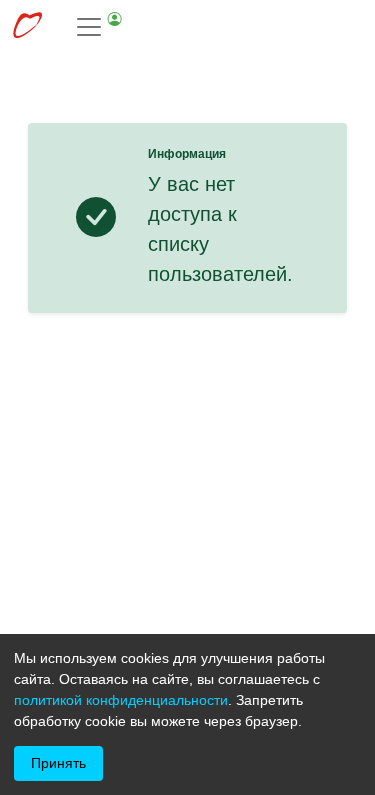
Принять (58, 763)
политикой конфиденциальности (121, 700)
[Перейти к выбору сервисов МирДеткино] (27, 27)
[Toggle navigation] (100, 27)
